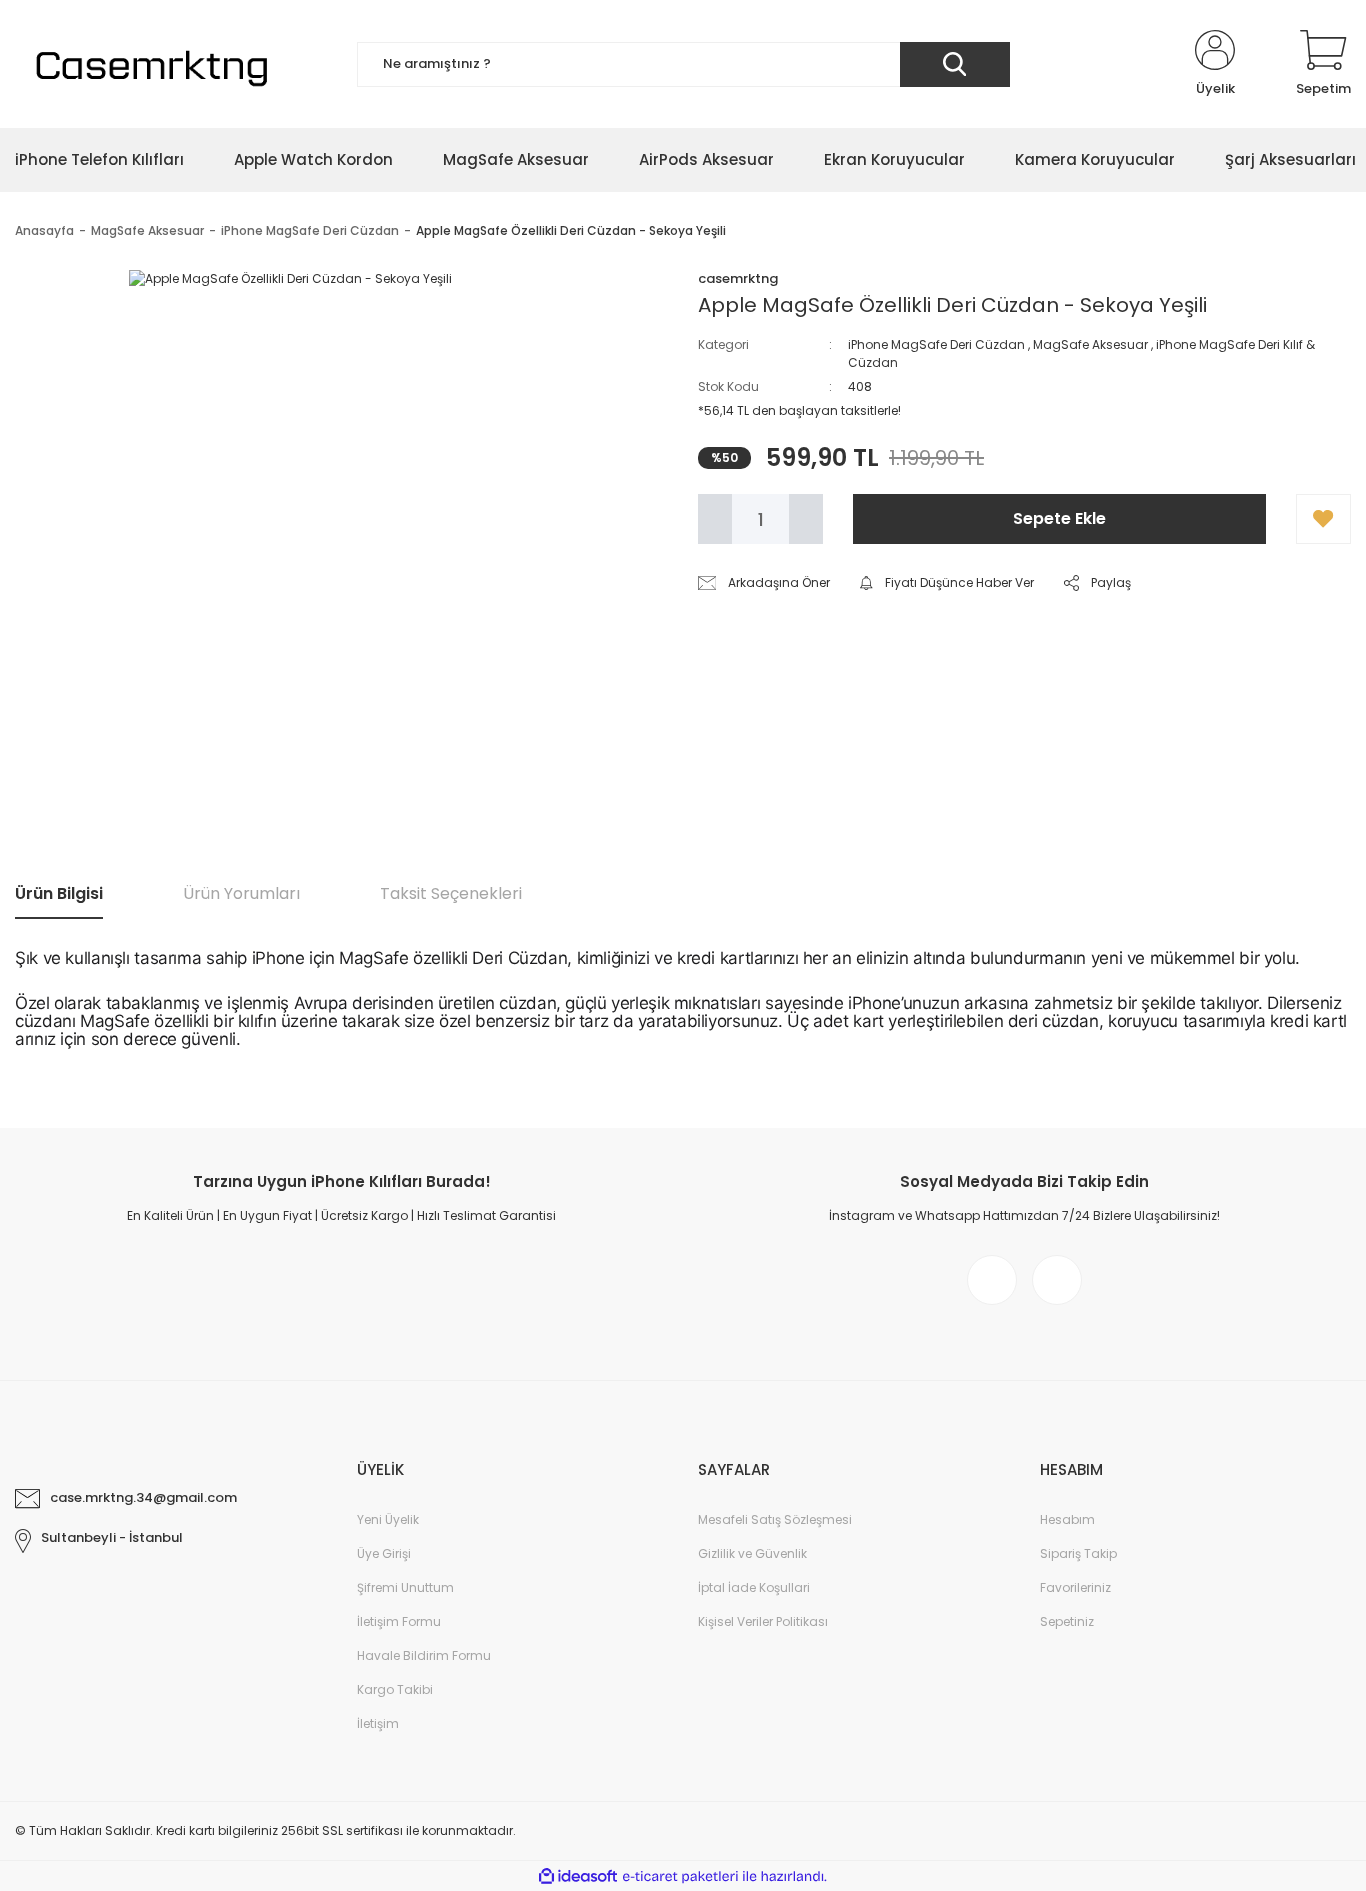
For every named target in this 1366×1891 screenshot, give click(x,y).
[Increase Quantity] (806, 519)
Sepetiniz (1067, 1621)
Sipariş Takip (1078, 1553)
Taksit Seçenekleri (451, 893)
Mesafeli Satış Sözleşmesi (775, 1519)
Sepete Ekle (1059, 518)
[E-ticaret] (680, 1876)
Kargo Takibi (395, 1689)
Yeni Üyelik (388, 1519)
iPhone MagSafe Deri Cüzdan (936, 344)
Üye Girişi (384, 1553)
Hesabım (1067, 1519)
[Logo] (148, 64)
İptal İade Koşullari (754, 1587)
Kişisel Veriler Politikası (763, 1621)
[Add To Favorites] (1323, 519)
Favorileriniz (1075, 1587)
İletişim (378, 1723)
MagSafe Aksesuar (1090, 344)
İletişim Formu (399, 1621)
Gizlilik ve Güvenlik (752, 1553)
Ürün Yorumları (241, 893)
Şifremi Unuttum (405, 1587)
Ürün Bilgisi (59, 893)
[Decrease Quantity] (715, 519)
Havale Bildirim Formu (424, 1655)
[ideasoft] (578, 1876)
